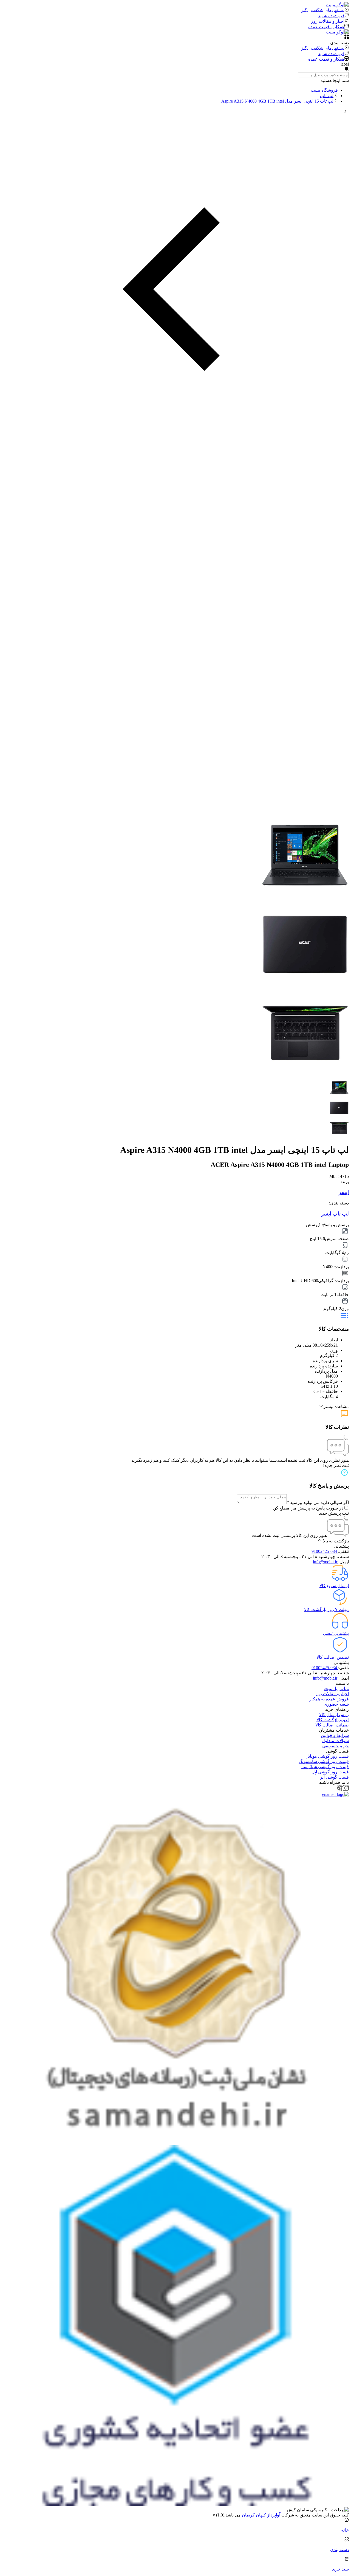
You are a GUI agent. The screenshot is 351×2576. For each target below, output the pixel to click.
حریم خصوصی (336, 1746)
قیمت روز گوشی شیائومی (325, 1767)
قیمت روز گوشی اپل (330, 1772)
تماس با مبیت (336, 1688)
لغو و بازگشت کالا (333, 1720)
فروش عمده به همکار (329, 1699)
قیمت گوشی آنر (334, 1777)
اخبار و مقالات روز (332, 1694)
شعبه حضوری (336, 1704)
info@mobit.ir (326, 1562)
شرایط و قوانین (335, 1735)
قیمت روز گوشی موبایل (327, 1756)
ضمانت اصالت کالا (332, 1725)
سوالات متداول (335, 1741)
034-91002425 (325, 1551)
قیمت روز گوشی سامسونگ (324, 1761)
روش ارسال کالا (334, 1715)
